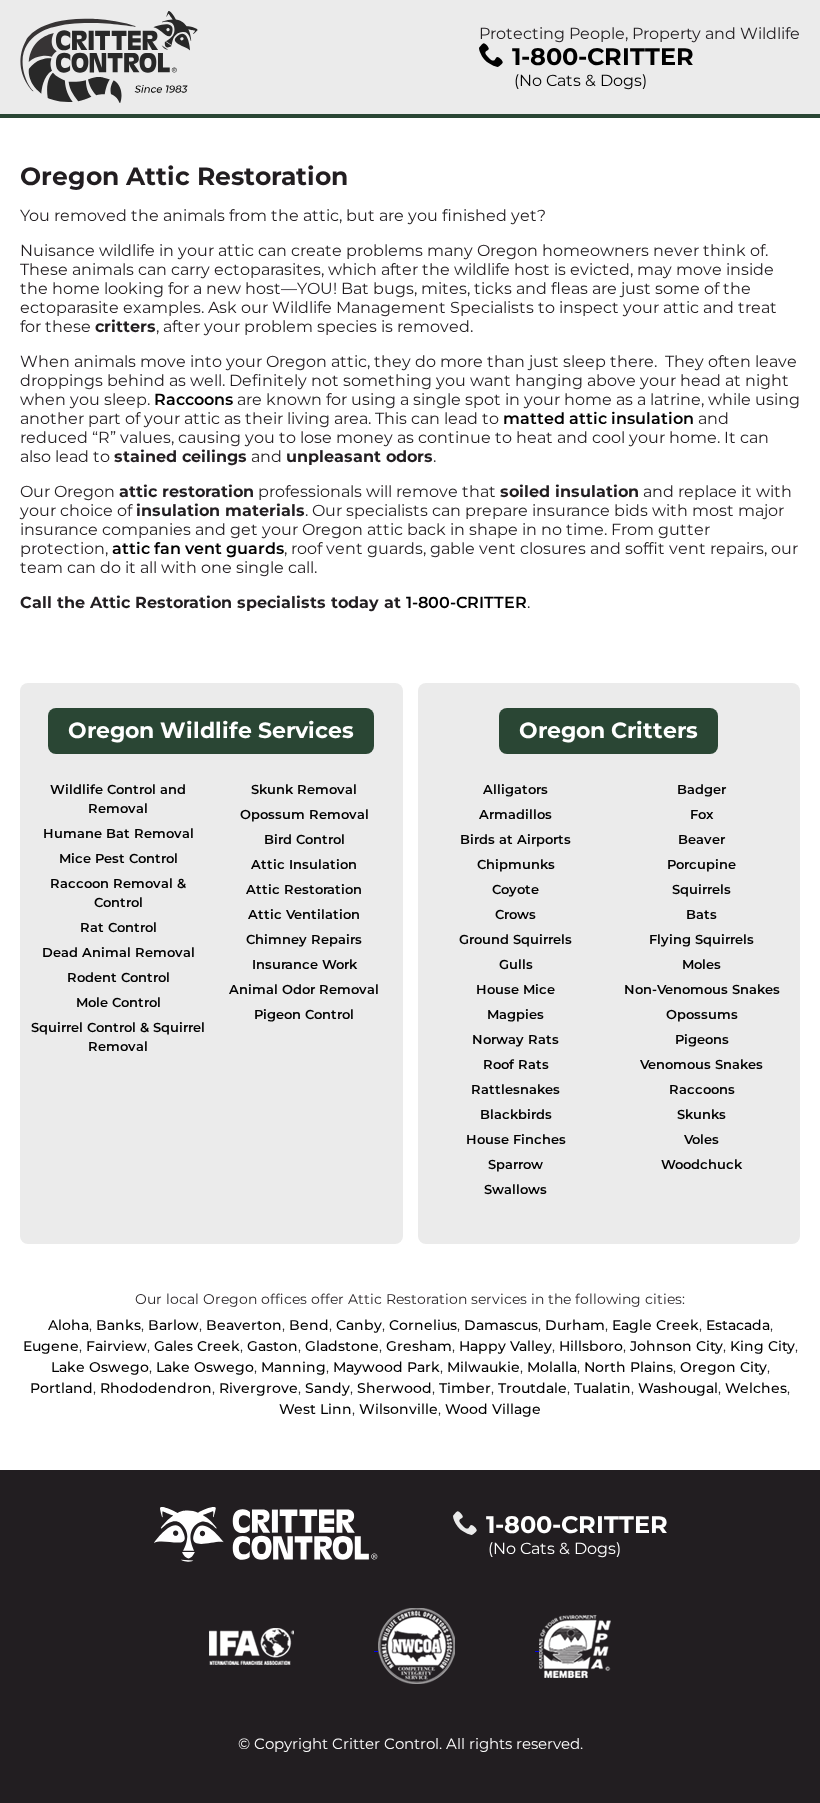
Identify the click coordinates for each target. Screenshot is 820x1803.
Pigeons (702, 1039)
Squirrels (701, 889)
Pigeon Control (304, 1014)
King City (762, 1346)
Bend (309, 1325)
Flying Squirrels (701, 939)
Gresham (419, 1346)
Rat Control (118, 927)
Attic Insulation (304, 864)
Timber (465, 1388)
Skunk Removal (304, 789)
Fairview (116, 1346)
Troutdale (532, 1388)
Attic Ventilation (304, 914)
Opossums (702, 1014)
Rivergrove (258, 1388)
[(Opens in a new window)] (293, 1644)
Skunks (701, 1114)
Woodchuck (701, 1164)
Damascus (501, 1325)
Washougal (678, 1388)
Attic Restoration (304, 889)
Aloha (68, 1325)
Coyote (515, 889)
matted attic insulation (598, 418)
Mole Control (118, 1002)
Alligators (515, 789)
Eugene (51, 1346)
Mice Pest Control (118, 858)
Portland (61, 1388)
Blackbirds (516, 1114)
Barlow (173, 1325)
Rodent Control (118, 977)
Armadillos (515, 814)
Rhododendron (156, 1388)
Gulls (516, 964)
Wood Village (493, 1409)
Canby (359, 1325)
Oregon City (723, 1367)
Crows (515, 914)
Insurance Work (304, 964)
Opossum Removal (304, 814)
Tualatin (602, 1388)
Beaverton (244, 1325)
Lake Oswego (100, 1367)
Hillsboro (591, 1346)
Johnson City (676, 1346)
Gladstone (342, 1346)
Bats (701, 914)
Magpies (515, 1014)
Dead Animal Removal (118, 952)
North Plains (628, 1367)
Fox (701, 814)
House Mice (515, 989)
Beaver (701, 839)
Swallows (515, 1189)
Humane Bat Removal (118, 833)
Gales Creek (197, 1346)
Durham (575, 1325)
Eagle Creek (655, 1325)
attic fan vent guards (198, 548)
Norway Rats (515, 1039)
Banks (118, 1325)
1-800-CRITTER (466, 602)
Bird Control (304, 839)
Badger (701, 789)
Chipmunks (516, 864)
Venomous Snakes (701, 1064)
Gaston (272, 1346)
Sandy (327, 1388)
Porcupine (701, 864)
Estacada (738, 1325)
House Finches (516, 1139)
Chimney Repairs (304, 939)
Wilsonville (398, 1409)
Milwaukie (483, 1367)
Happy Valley (505, 1346)
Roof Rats (516, 1064)
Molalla (552, 1367)
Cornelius (423, 1325)
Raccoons (193, 399)
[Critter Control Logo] (109, 57)
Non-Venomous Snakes (702, 989)
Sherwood (394, 1388)
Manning (293, 1367)
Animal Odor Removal (304, 989)
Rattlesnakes (515, 1089)
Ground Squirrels (515, 939)
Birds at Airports (515, 839)
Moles (701, 964)
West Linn (315, 1409)
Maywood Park (386, 1367)
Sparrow (515, 1164)
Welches (756, 1388)
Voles (701, 1139)
